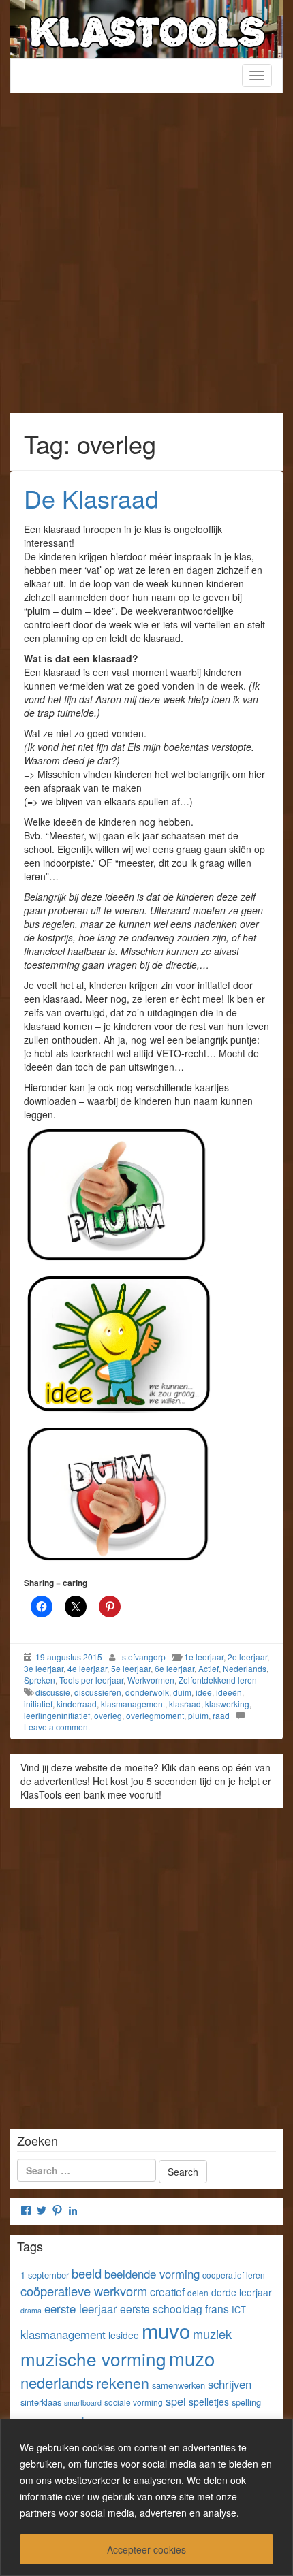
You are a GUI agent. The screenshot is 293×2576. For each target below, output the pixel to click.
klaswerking (227, 1704)
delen (198, 2292)
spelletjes (209, 2402)
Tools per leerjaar (91, 1680)
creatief (167, 2291)
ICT (239, 2309)
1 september (45, 2275)
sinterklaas (41, 2402)
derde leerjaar (242, 2292)
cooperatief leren (234, 2275)
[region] (146, 2497)
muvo (166, 2330)
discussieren (98, 1692)
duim (182, 1692)
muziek (212, 2334)
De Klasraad (91, 498)
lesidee (124, 2335)
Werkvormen (151, 1680)
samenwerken (179, 2385)
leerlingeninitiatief (57, 1715)
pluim (198, 1715)
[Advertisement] (146, 260)
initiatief (38, 1704)
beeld (87, 2273)
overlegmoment (155, 1715)
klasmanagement (133, 1704)
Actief (209, 1668)
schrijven (230, 2384)
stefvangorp (144, 1657)
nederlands (57, 2382)
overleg (108, 1715)
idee (204, 1692)
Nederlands (245, 1668)
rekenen (123, 2382)
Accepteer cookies (146, 2549)
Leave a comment (57, 1727)
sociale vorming (134, 2402)
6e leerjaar (174, 1668)
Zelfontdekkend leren (218, 1680)
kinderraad (77, 1704)
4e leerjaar (87, 1668)
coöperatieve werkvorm (84, 2291)
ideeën (229, 1692)
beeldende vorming (152, 2274)
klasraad (185, 1704)
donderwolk (147, 1692)
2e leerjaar (247, 1657)
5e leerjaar (131, 1668)
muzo (192, 2358)
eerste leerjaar (81, 2308)
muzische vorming (93, 2358)
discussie (53, 1692)
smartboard (83, 2403)
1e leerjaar (204, 1657)
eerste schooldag (161, 2308)
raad (221, 1715)
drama (31, 2310)
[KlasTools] (146, 27)
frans (217, 2308)
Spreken (40, 1680)
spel (176, 2401)
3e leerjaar (44, 1668)
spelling (246, 2402)
